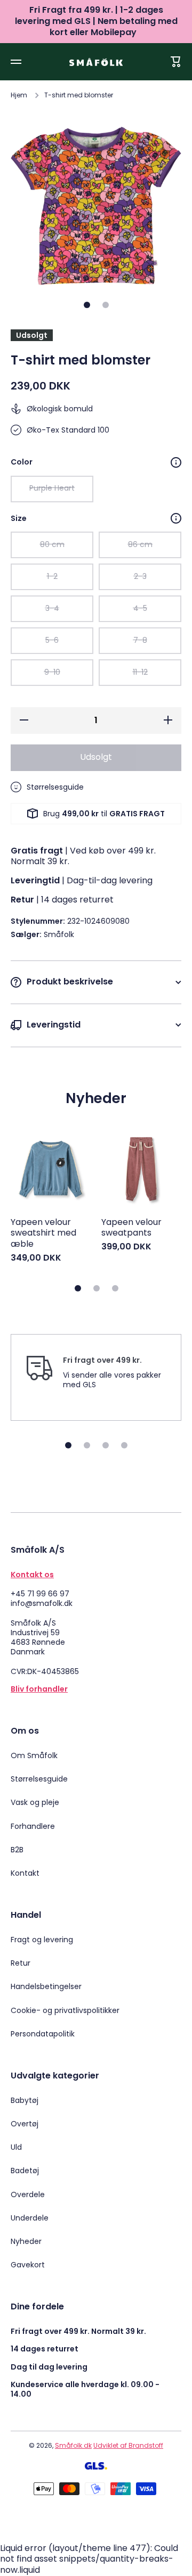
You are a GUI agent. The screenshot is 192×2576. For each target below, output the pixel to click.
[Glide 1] (87, 305)
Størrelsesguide (39, 1779)
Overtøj (25, 2124)
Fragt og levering (42, 1940)
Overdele (28, 2194)
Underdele (30, 2218)
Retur (21, 1963)
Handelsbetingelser (46, 1986)
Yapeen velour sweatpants (131, 1228)
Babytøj (25, 2100)
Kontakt (25, 1873)
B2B (17, 1850)
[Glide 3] (115, 1288)
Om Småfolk (34, 1755)
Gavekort (28, 2264)
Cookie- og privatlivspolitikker (65, 2010)
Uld (16, 2147)
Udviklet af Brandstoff (128, 2445)
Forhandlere (33, 1826)
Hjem (19, 95)
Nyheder (26, 2241)
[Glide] (176, 462)
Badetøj (25, 2171)
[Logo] (96, 62)
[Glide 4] (124, 1445)
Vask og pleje (35, 1802)
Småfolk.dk (73, 2445)
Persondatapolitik (43, 2034)
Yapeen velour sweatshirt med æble (43, 1233)
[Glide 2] (106, 305)
